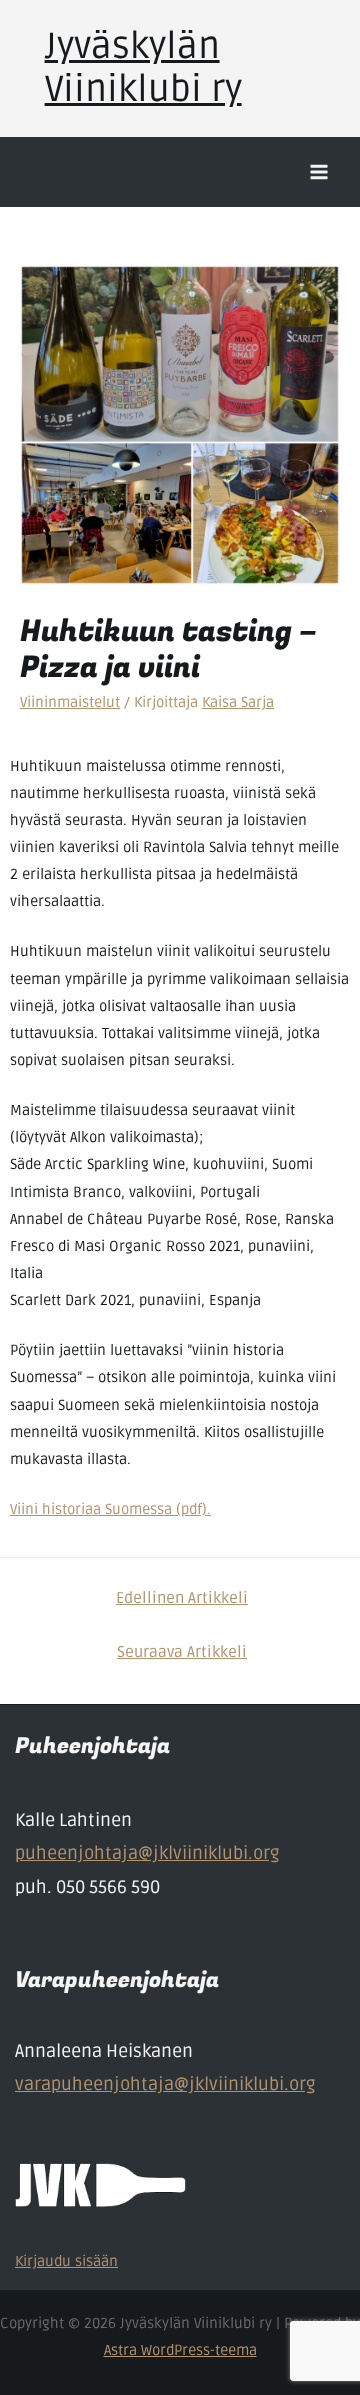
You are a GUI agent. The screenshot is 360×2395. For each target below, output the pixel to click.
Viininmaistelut (70, 702)
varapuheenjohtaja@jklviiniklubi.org (165, 2084)
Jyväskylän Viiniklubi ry (143, 68)
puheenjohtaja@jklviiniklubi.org (147, 1853)
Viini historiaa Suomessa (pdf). (110, 1509)
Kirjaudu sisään (66, 2261)
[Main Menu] (319, 172)
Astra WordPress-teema (180, 2350)
